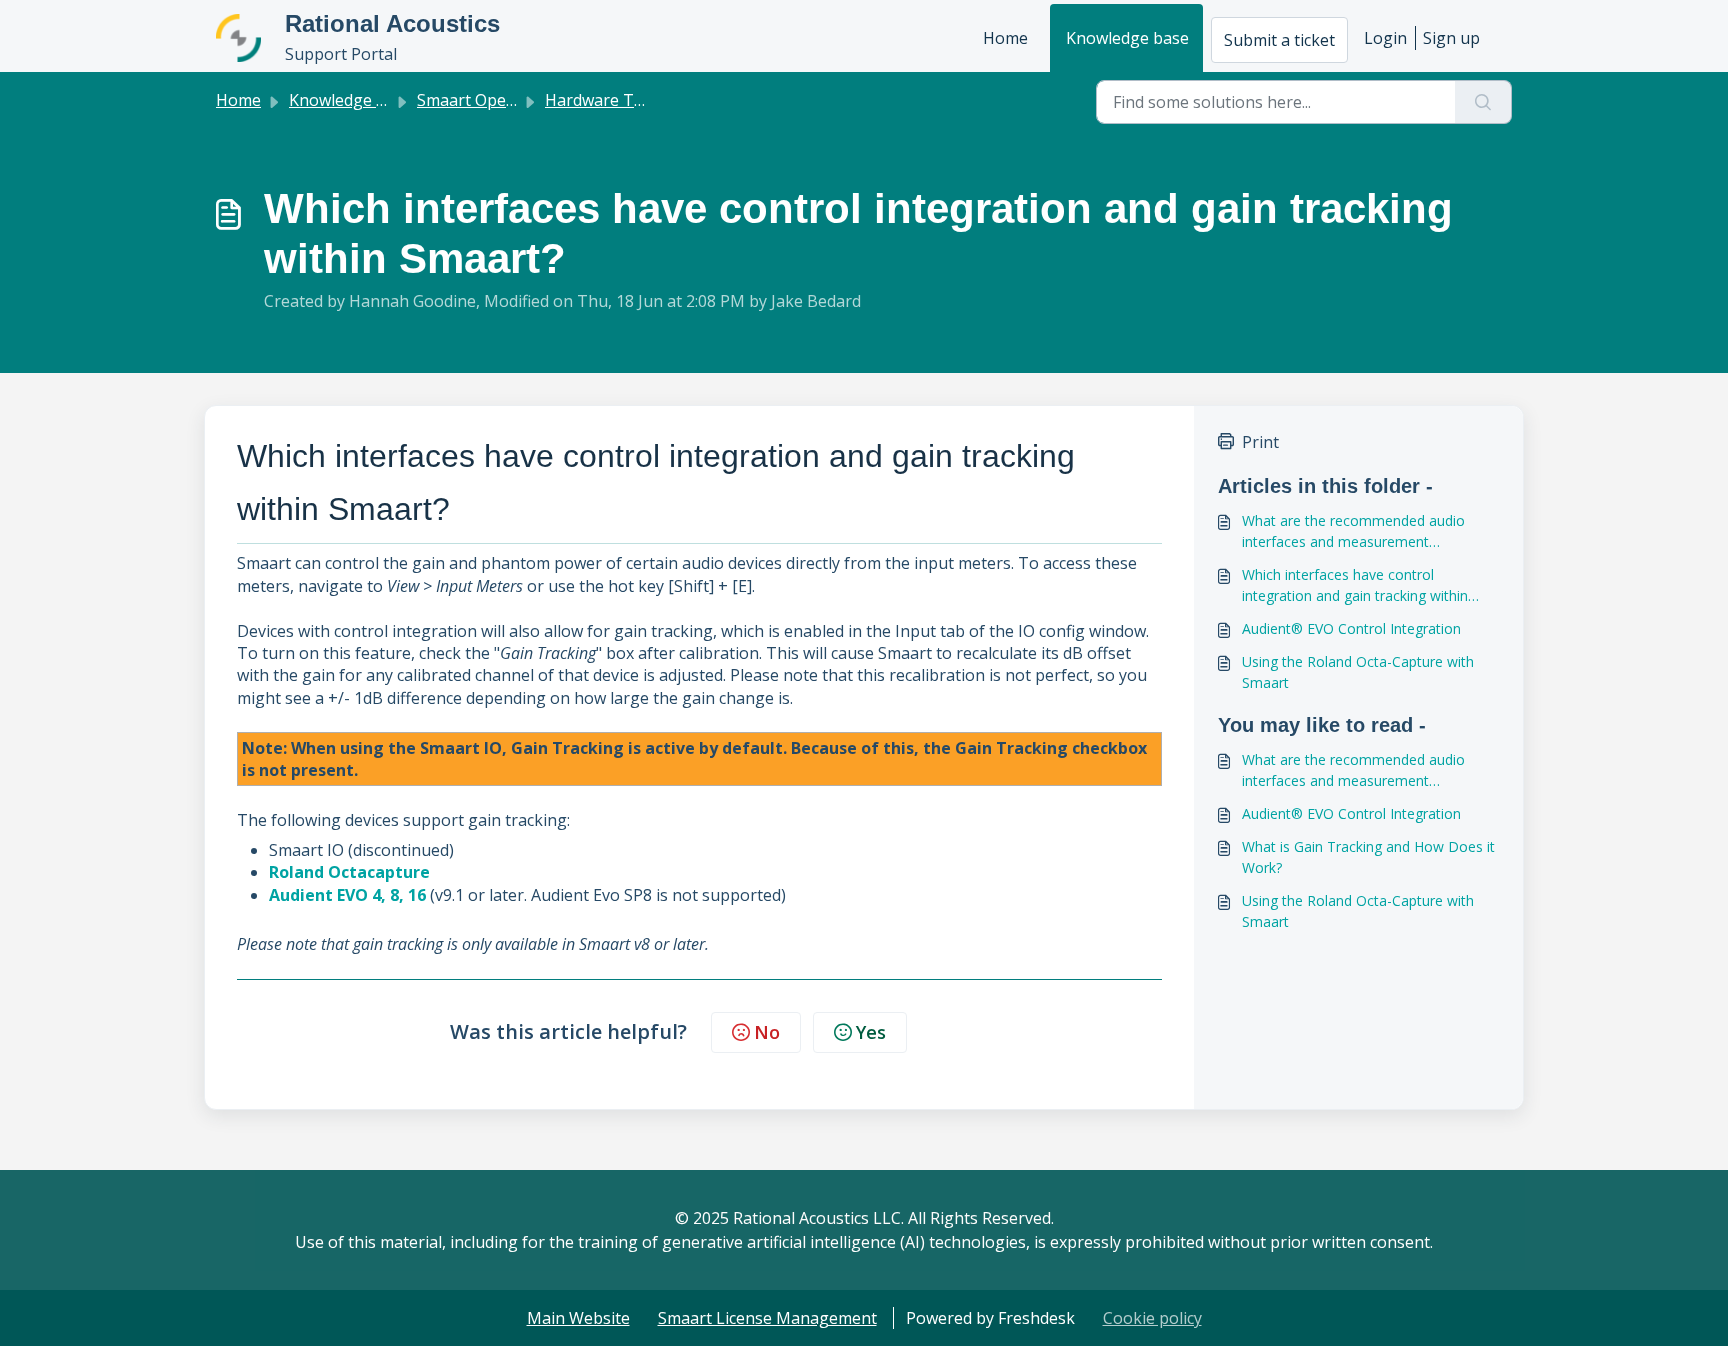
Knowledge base (1127, 38)
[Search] (1483, 102)
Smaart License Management (767, 1318)
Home (1005, 38)
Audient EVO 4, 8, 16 (347, 895)
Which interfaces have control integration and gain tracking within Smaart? (1355, 585)
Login (1385, 38)
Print (1260, 442)
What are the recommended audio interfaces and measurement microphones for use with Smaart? (1353, 531)
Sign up (1451, 38)
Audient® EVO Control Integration (1351, 628)
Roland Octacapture (349, 872)
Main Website (578, 1318)
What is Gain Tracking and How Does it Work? (1368, 857)
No (767, 1032)
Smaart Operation (484, 100)
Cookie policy (1152, 1318)
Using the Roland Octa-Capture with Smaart (1358, 672)
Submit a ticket (1279, 40)
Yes (871, 1032)
